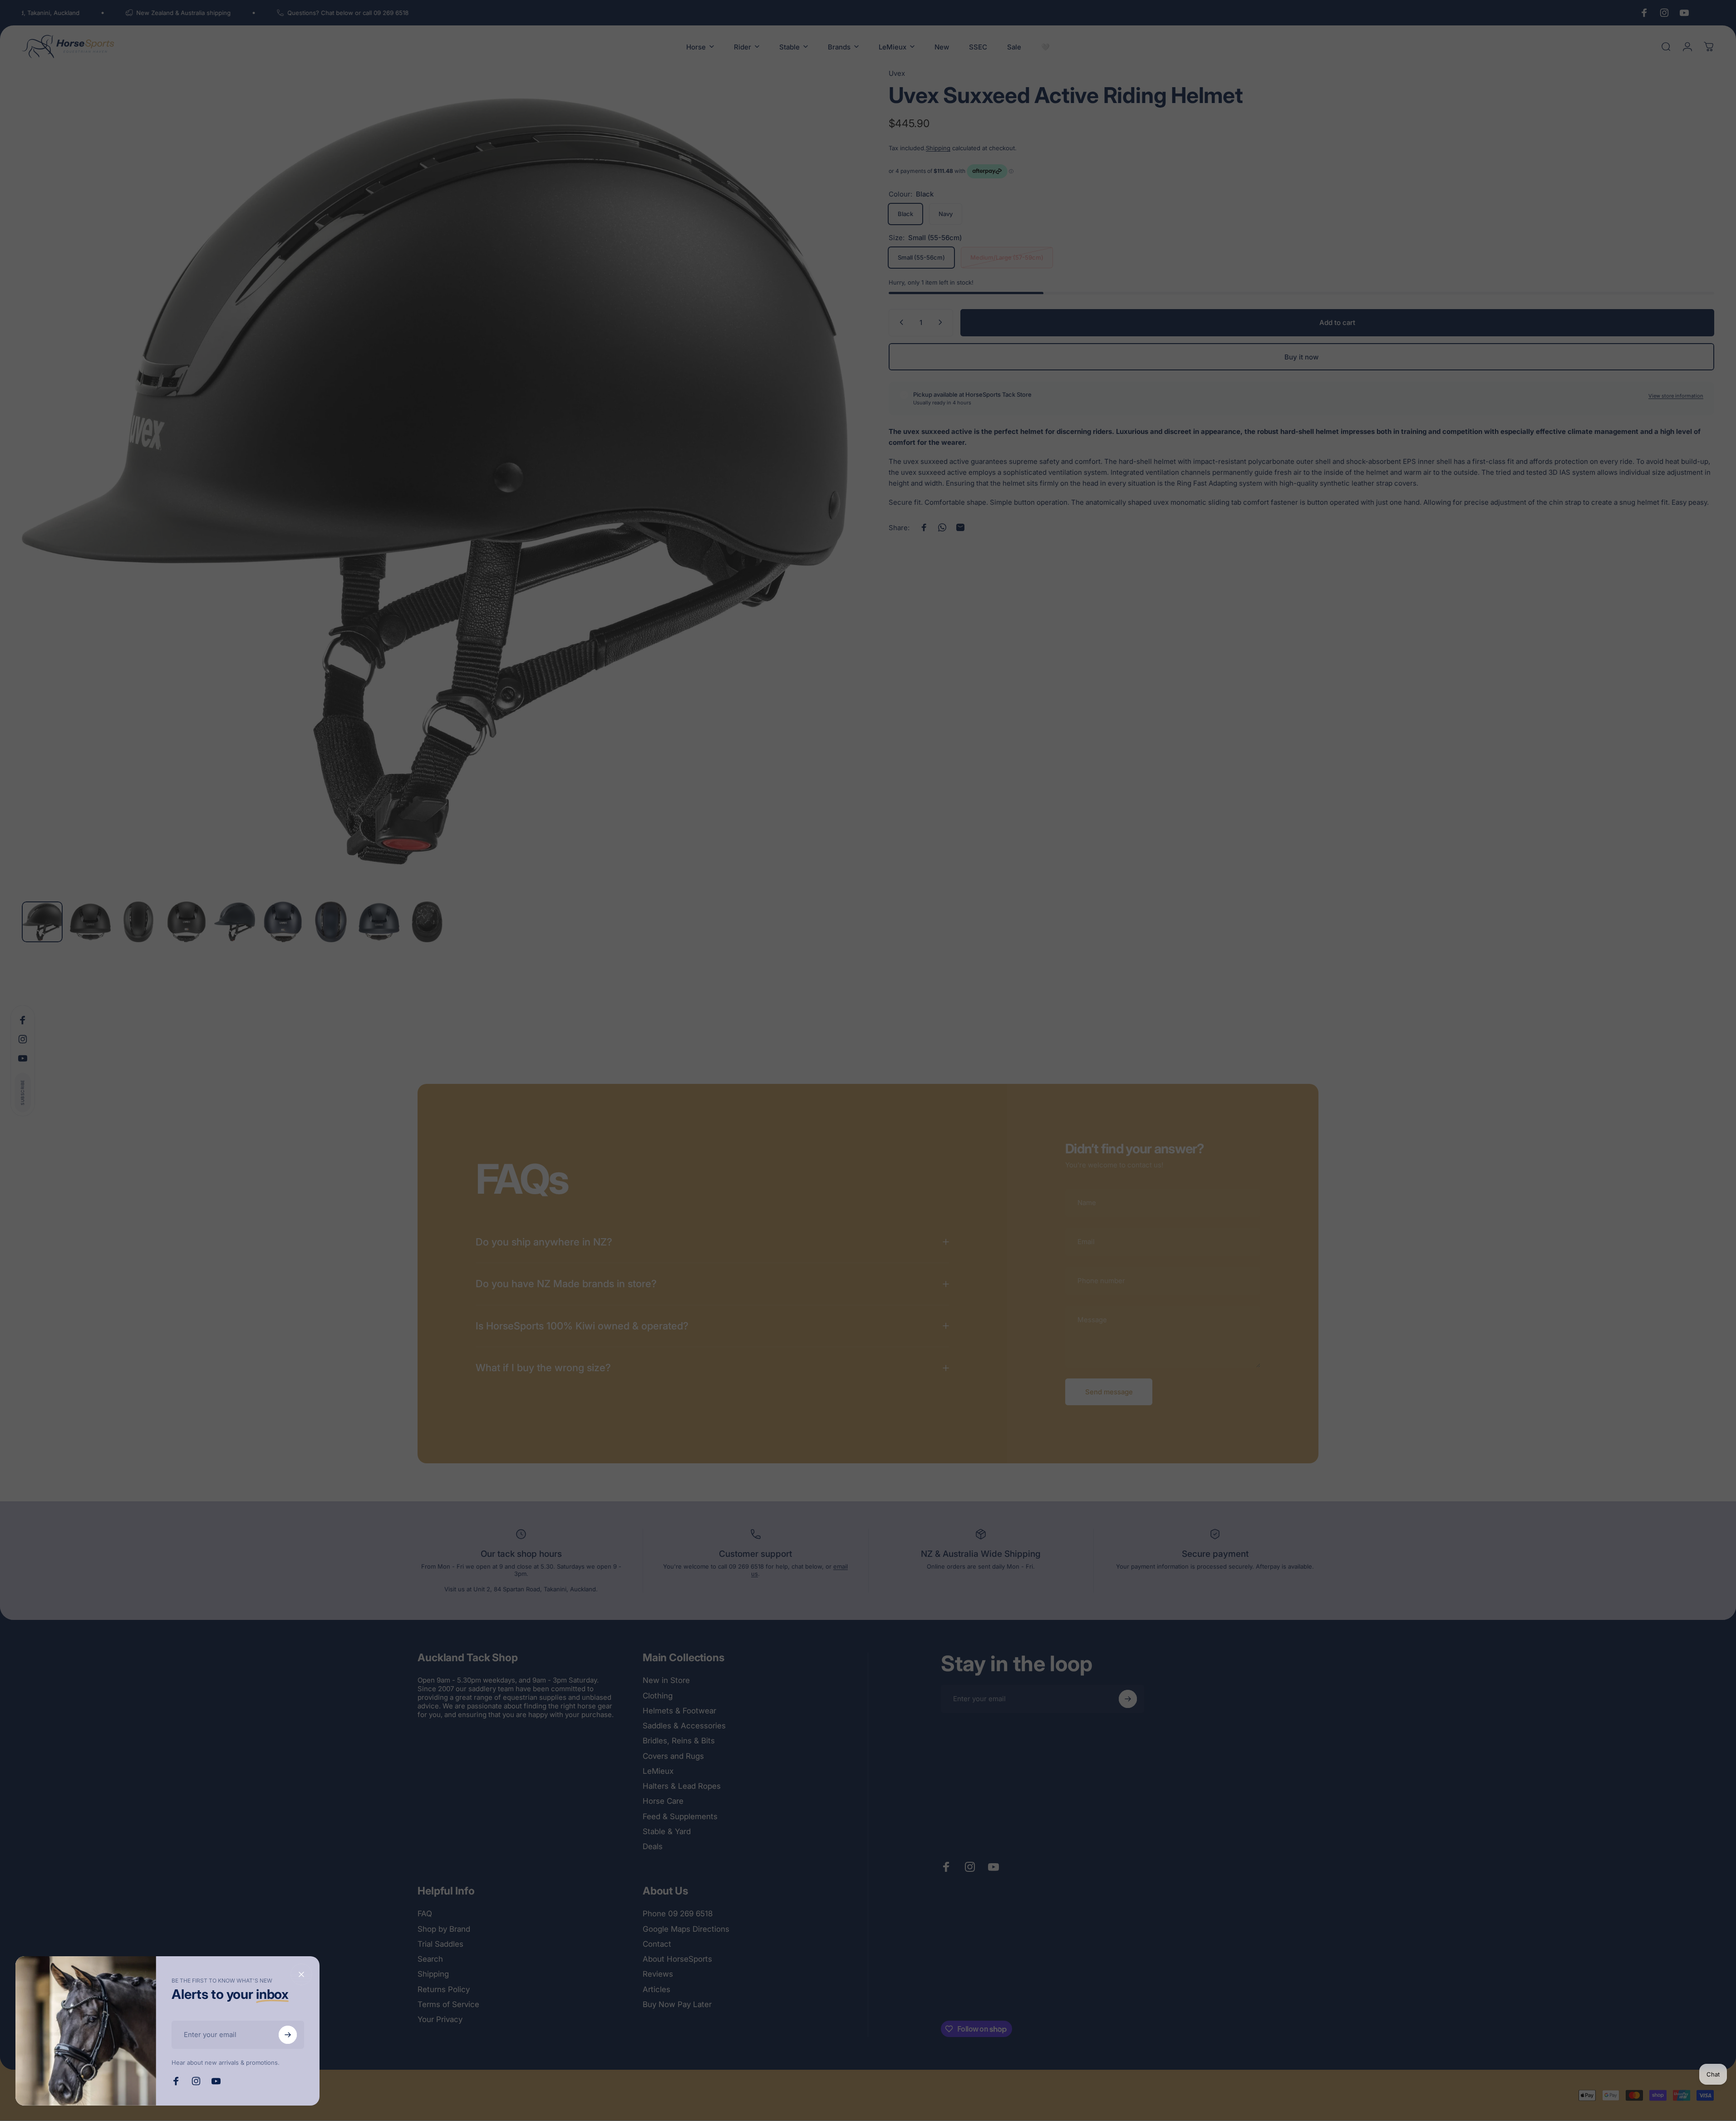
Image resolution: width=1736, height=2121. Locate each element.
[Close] (301, 1974)
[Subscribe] (288, 2035)
